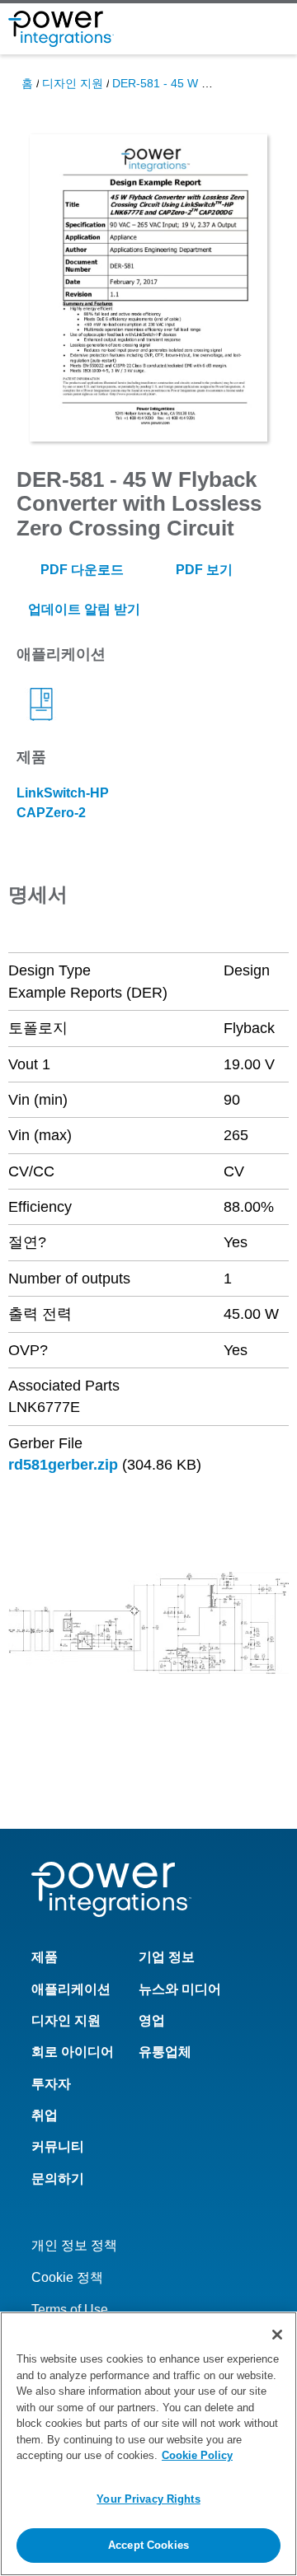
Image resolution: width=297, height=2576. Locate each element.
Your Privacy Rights (148, 2499)
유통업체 (165, 2052)
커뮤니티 (58, 2146)
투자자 (51, 2084)
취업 (45, 2115)
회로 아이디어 (73, 2052)
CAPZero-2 (51, 813)
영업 (152, 2020)
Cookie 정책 (67, 2277)
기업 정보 (167, 1957)
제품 (45, 1957)
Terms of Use (70, 2310)
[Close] (277, 2335)
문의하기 (58, 2179)
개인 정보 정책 (74, 2245)
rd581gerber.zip (63, 1465)
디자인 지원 (73, 83)
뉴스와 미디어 (180, 1989)
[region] (148, 2444)
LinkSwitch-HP (63, 793)
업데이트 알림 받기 (82, 609)
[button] (148, 1622)
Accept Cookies (148, 2545)
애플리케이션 (71, 1989)
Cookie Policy (197, 2455)
